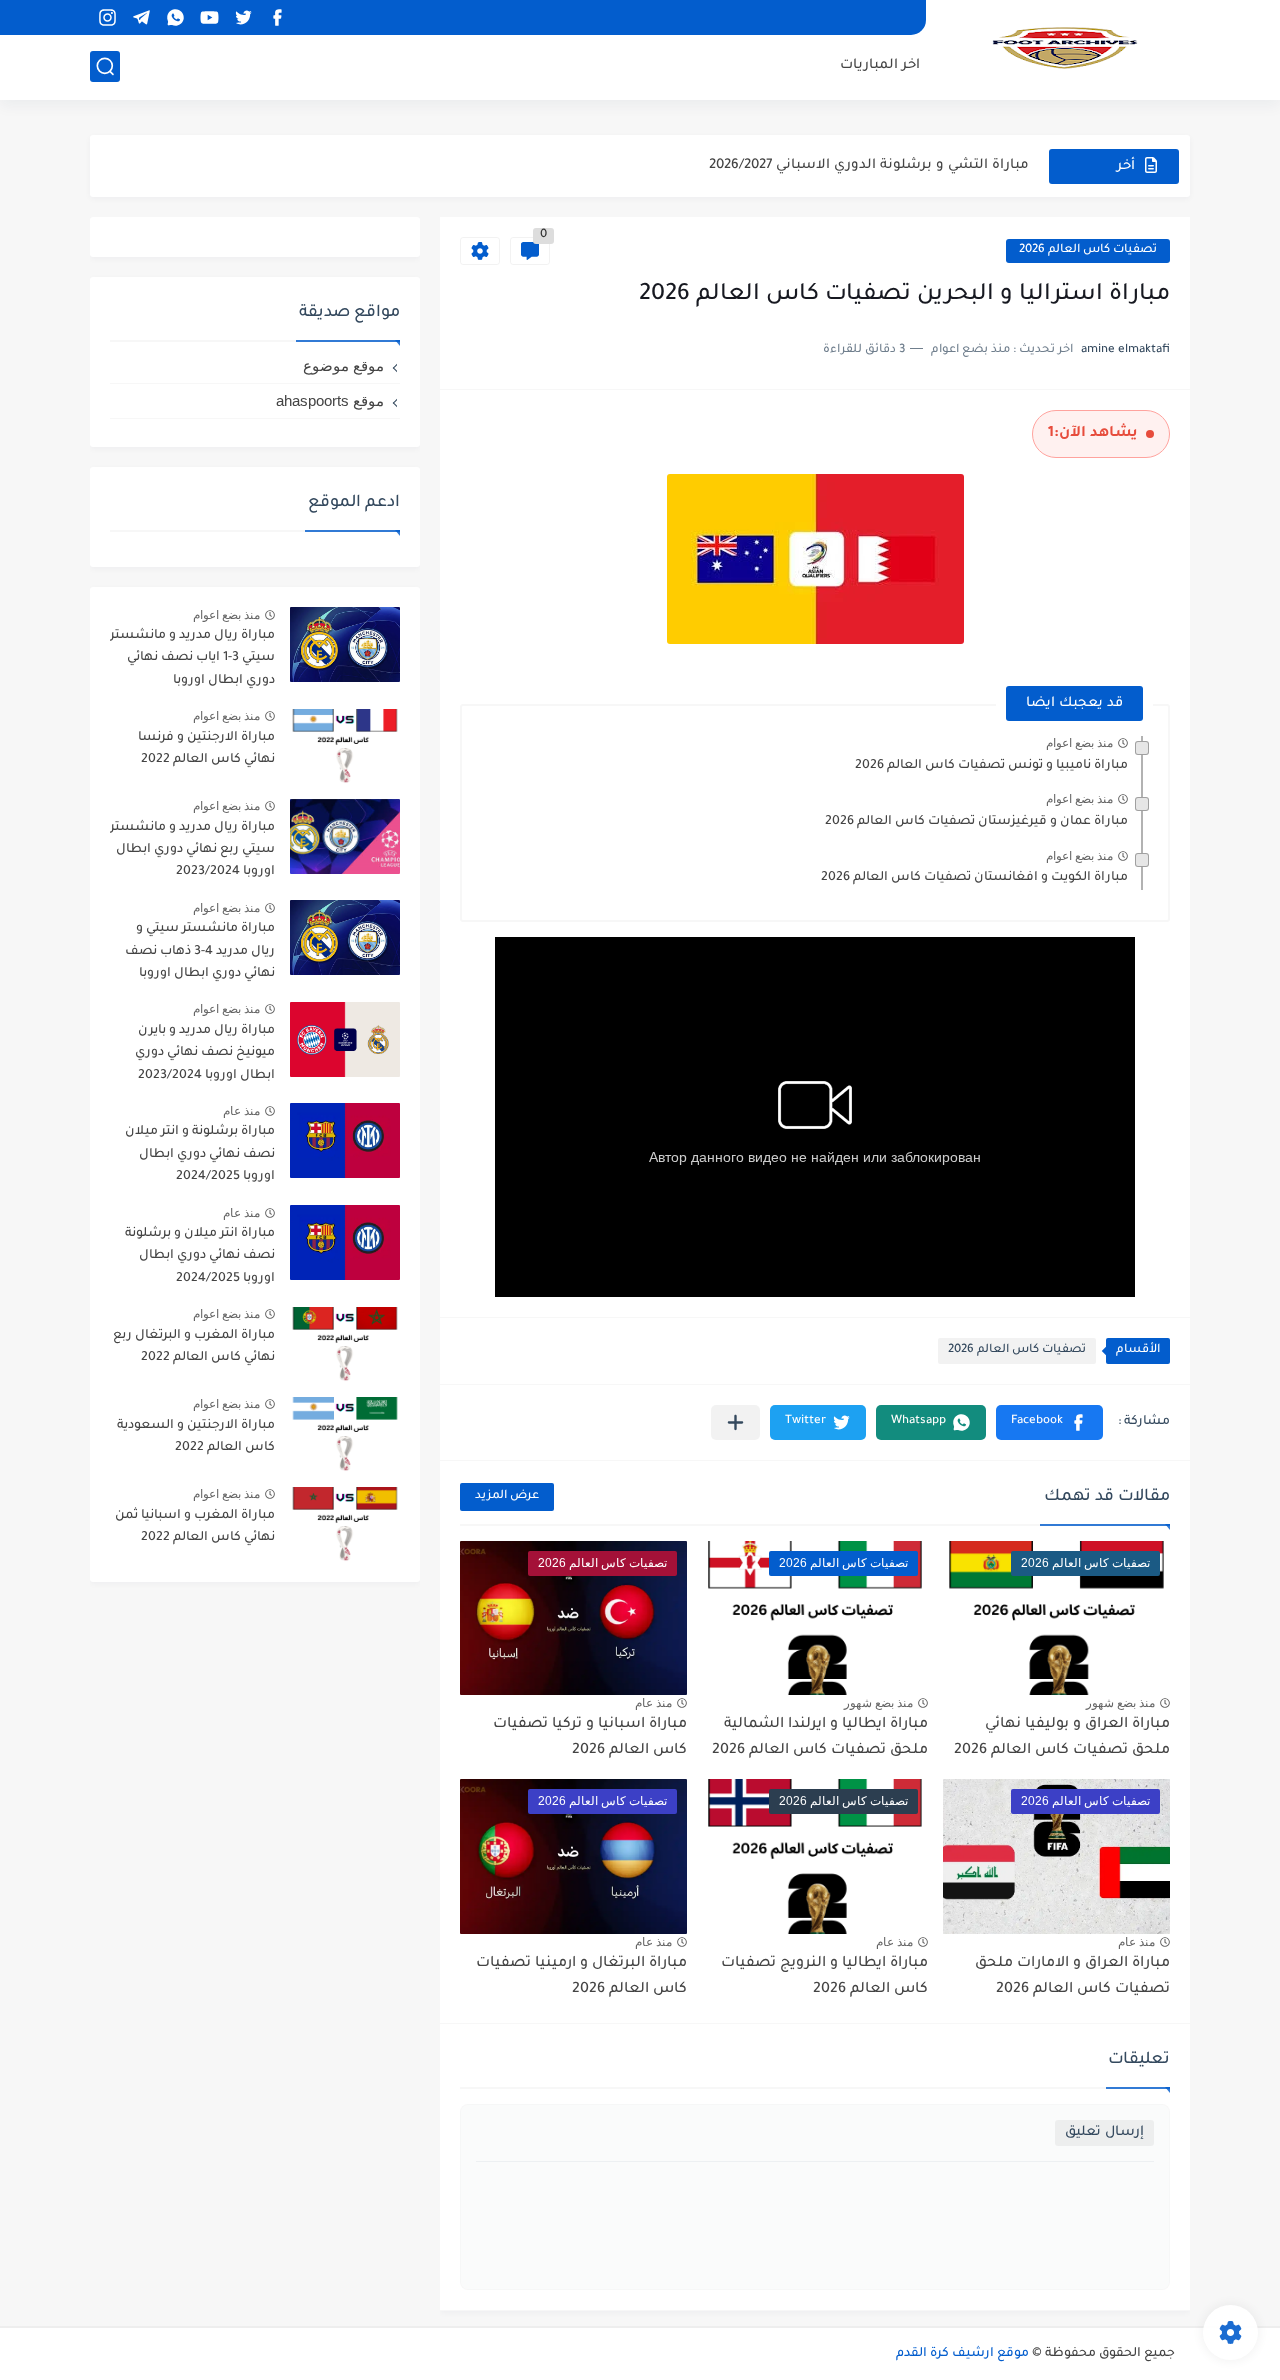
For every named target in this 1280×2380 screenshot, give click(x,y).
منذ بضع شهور (1120, 1703)
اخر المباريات (880, 65)
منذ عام (653, 1703)
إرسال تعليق (1104, 2132)
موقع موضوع (343, 365)
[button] (1049, 1422)
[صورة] (345, 644)
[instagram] (107, 17)
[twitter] (243, 17)
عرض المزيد (507, 1496)
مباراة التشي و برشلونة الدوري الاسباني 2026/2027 (869, 165)
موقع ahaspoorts (330, 400)
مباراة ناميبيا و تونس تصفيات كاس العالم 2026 (991, 766)
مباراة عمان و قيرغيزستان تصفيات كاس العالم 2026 (976, 822)
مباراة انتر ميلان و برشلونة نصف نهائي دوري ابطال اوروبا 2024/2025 (200, 1256)
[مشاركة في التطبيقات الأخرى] (735, 1422)
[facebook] (277, 17)
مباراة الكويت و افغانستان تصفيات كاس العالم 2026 (974, 878)
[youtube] (209, 17)
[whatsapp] (175, 17)
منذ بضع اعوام (1079, 743)
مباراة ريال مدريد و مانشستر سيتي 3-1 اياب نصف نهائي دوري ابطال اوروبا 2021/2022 (192, 661)
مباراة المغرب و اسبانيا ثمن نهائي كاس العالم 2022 (195, 1527)
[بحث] (105, 66)
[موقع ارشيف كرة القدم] (1065, 48)
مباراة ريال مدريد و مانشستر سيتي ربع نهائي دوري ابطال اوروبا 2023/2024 (192, 850)
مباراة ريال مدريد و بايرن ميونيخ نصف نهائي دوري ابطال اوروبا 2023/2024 (205, 1053)
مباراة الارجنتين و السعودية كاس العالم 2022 (196, 1437)
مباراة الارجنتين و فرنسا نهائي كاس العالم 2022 (206, 749)
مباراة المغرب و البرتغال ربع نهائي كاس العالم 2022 (194, 1347)
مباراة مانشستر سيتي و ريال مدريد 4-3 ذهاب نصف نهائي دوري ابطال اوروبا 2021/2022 (200, 954)
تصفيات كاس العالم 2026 (1088, 250)
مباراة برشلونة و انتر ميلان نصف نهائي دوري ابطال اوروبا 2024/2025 (200, 1154)
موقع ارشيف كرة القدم (962, 2354)
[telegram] (141, 17)
